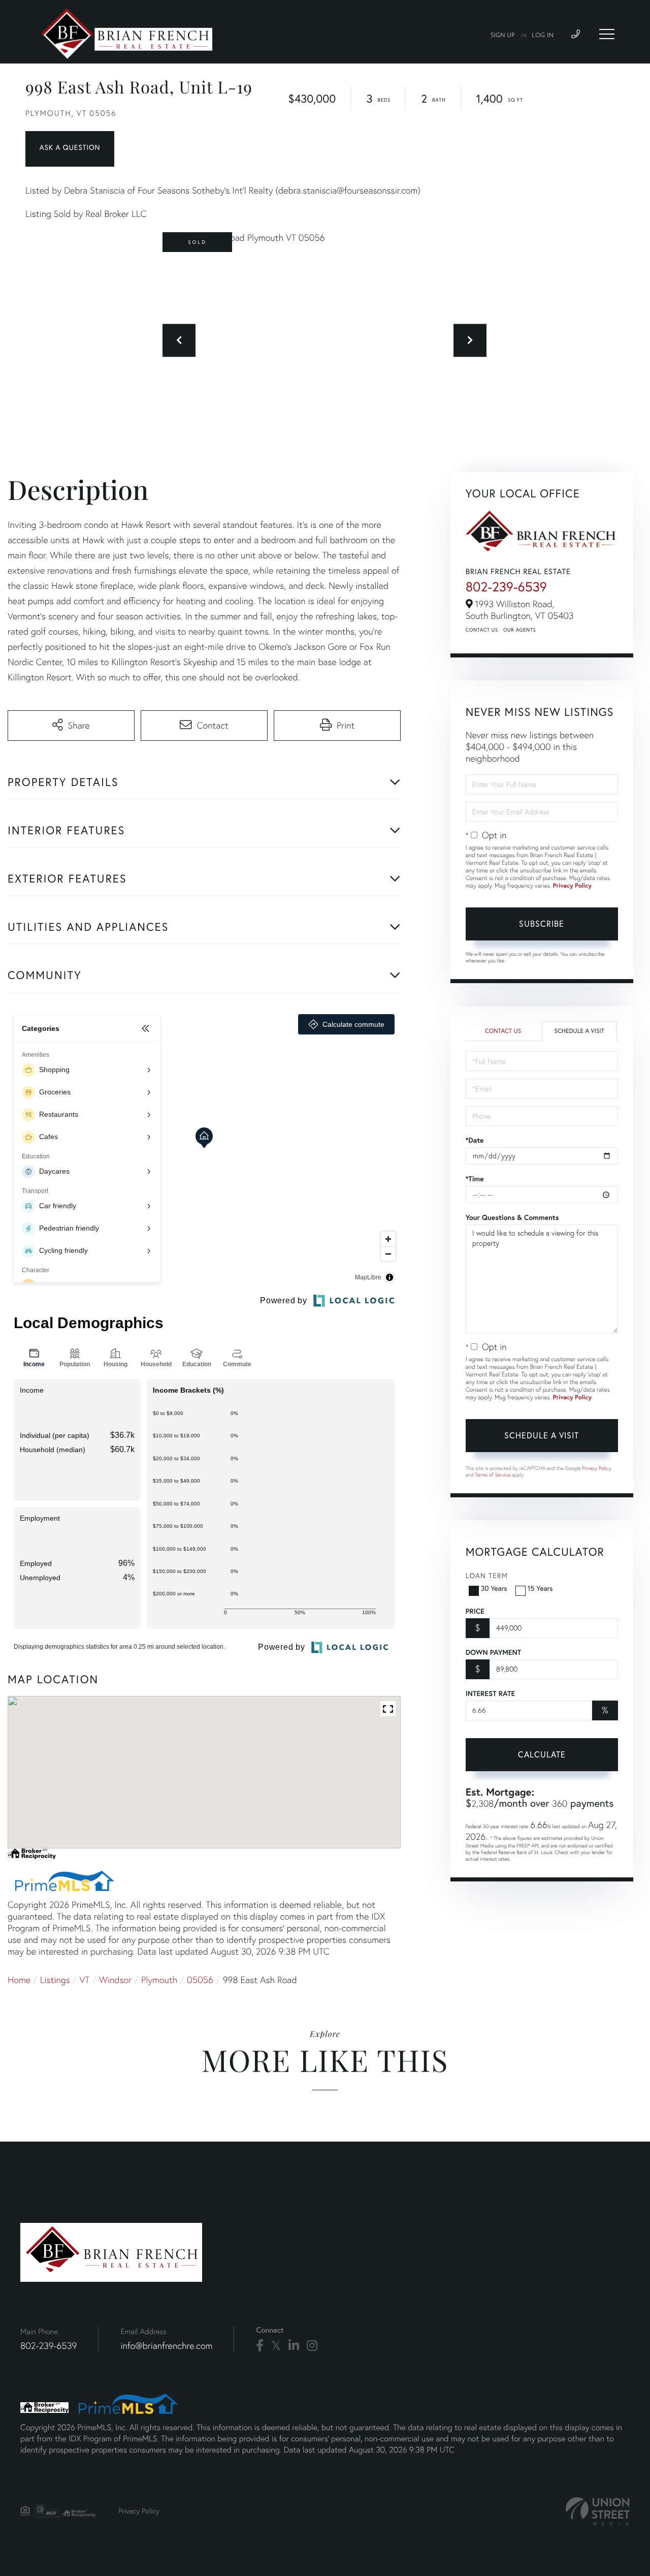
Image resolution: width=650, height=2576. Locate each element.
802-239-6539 (506, 587)
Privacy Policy (572, 886)
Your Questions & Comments (512, 1217)
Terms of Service (493, 1475)
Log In (543, 36)
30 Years (494, 1588)
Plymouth (159, 1980)
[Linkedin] (294, 2346)
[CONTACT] (70, 149)
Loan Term (487, 1575)
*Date (475, 1140)
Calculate (542, 1754)
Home (19, 1980)
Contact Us (482, 630)
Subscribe (542, 923)
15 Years (540, 1588)
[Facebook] (260, 2346)
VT (85, 1980)
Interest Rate (490, 1693)
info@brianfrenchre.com (166, 2346)
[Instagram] (312, 2346)
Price (475, 1611)
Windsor (115, 1980)
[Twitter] (276, 2346)
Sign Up (503, 36)
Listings (55, 1980)
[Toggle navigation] (607, 34)
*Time (475, 1179)
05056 (200, 1980)
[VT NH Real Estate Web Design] (598, 2511)
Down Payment (493, 1652)
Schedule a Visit (579, 1031)
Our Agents (519, 630)
